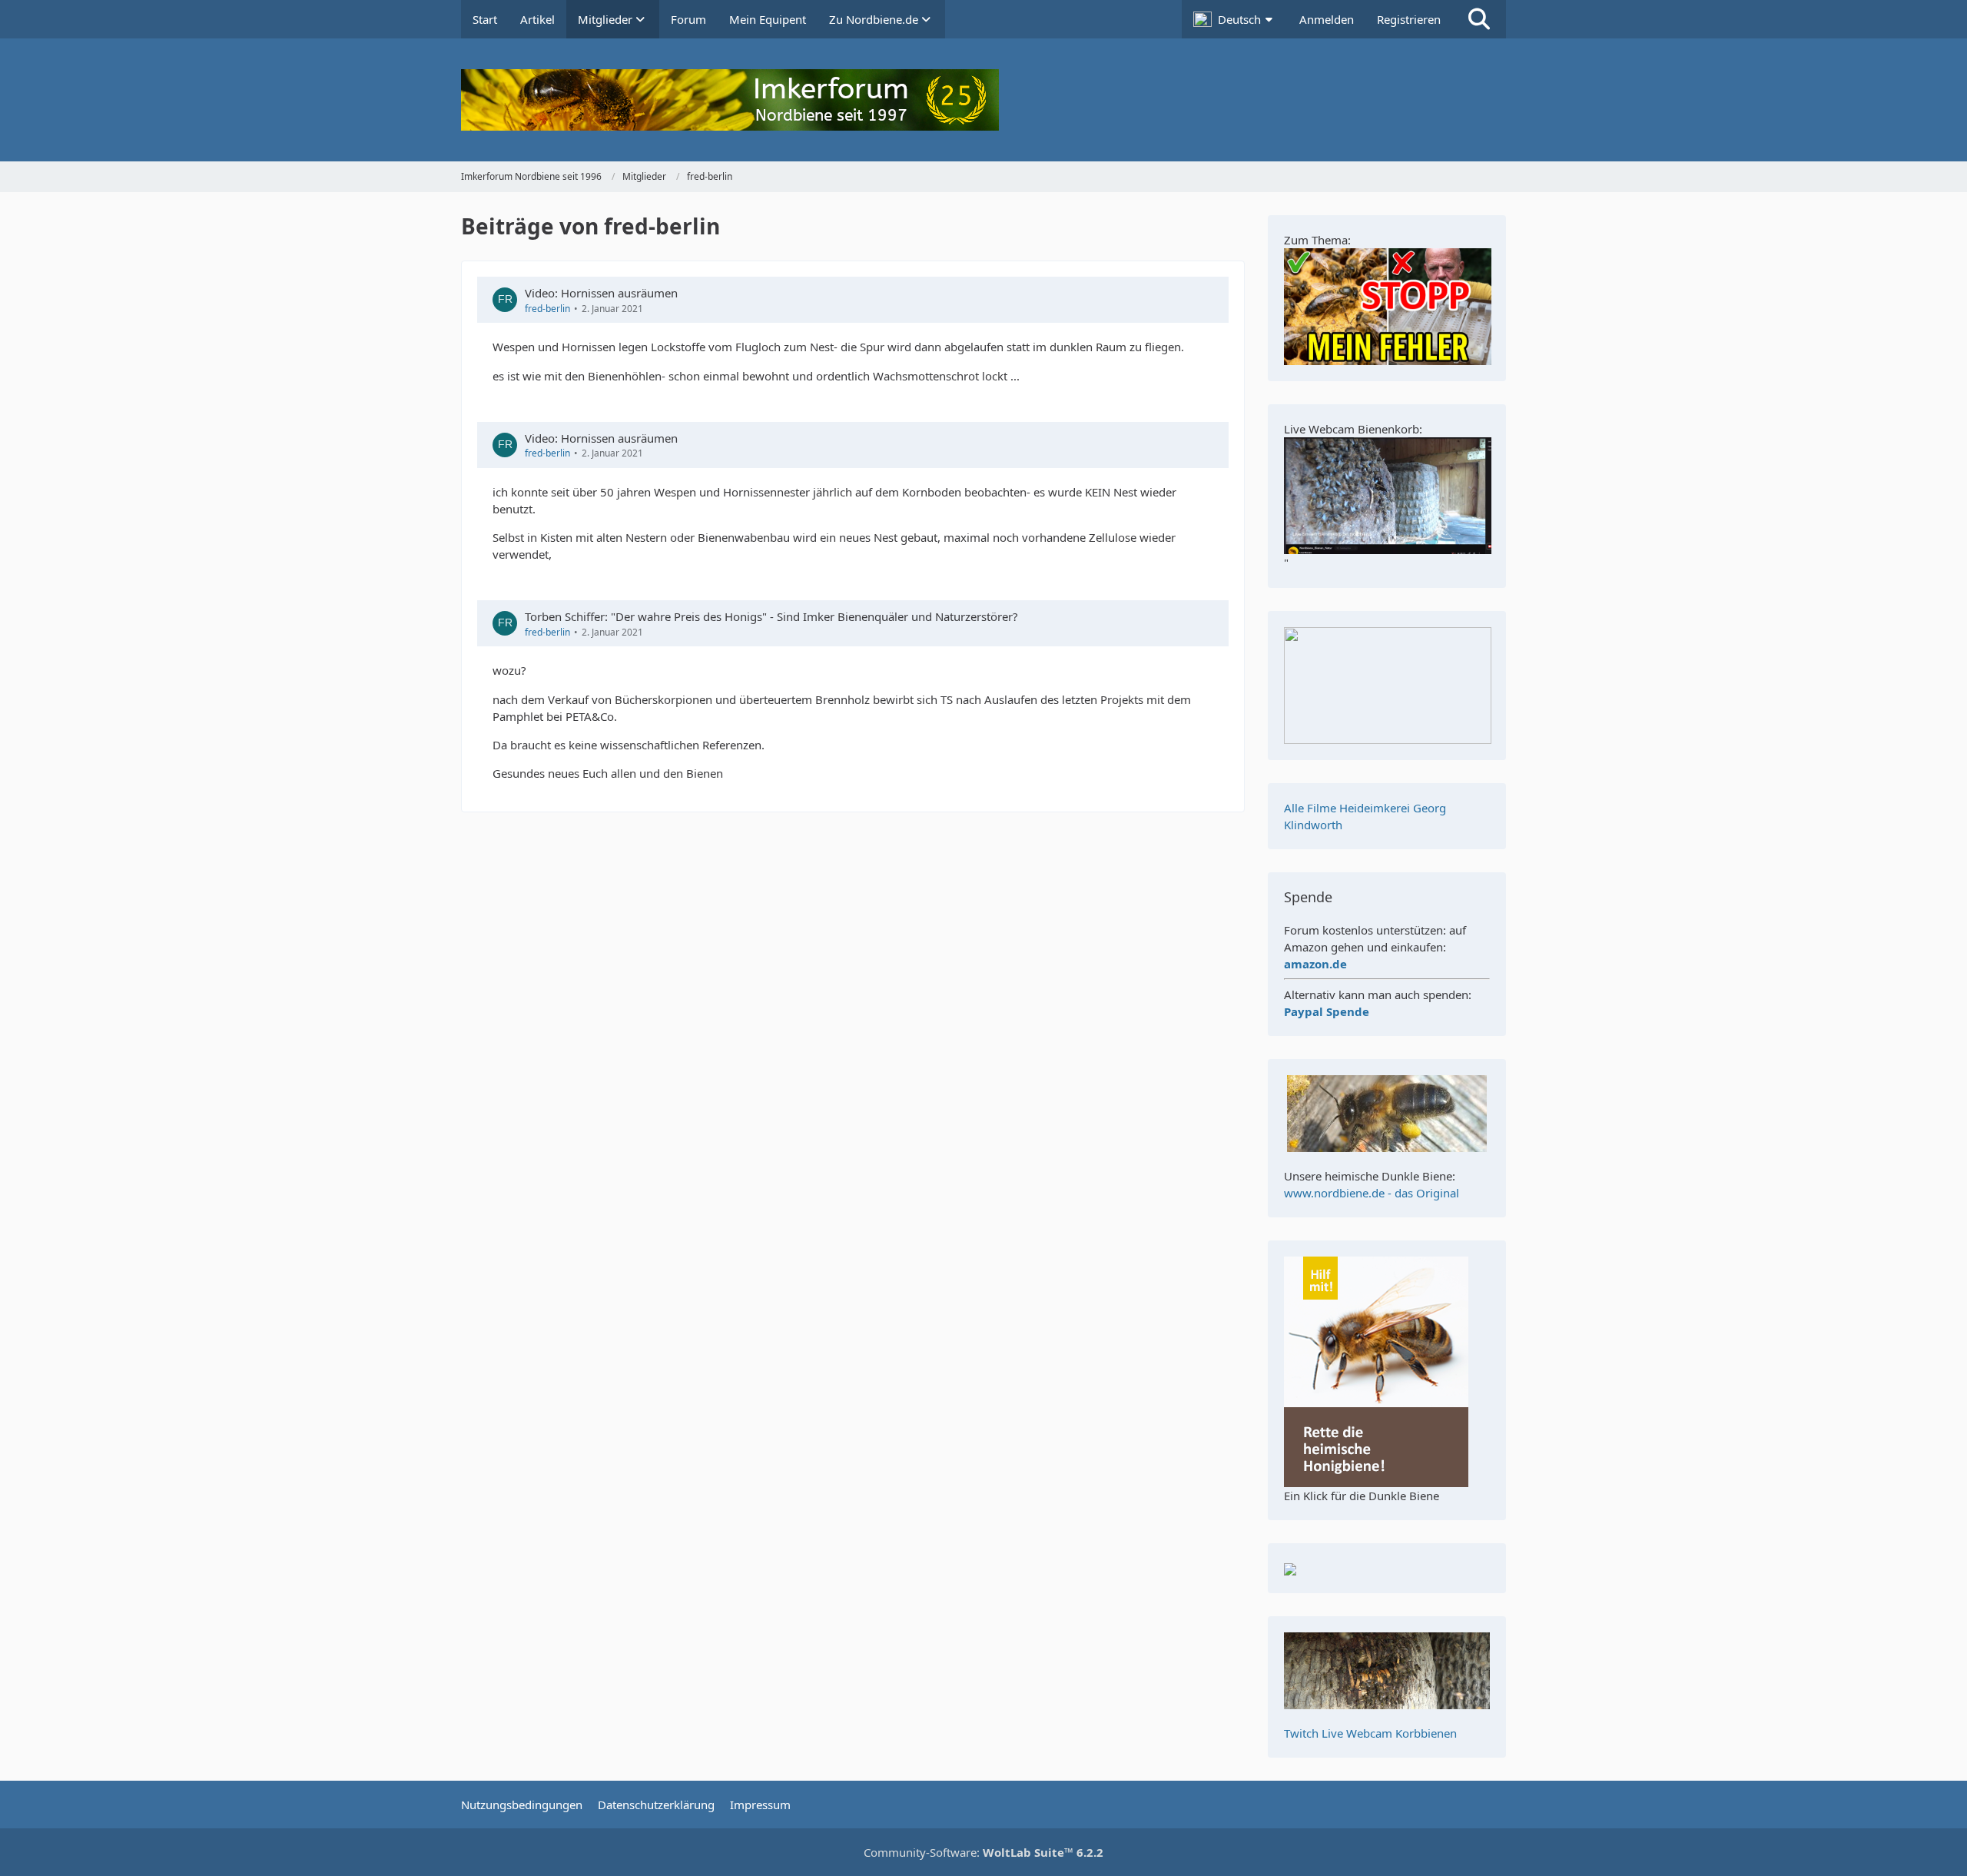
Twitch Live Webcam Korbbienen (1370, 1733)
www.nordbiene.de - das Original (1372, 1193)
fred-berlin (547, 309)
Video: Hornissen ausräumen (601, 293)
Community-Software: (983, 1852)
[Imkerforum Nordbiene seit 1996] (983, 100)
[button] (1235, 19)
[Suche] (1479, 19)
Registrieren (1409, 19)
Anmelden (1327, 19)
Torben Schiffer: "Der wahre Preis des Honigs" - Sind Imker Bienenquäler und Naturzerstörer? (771, 616)
